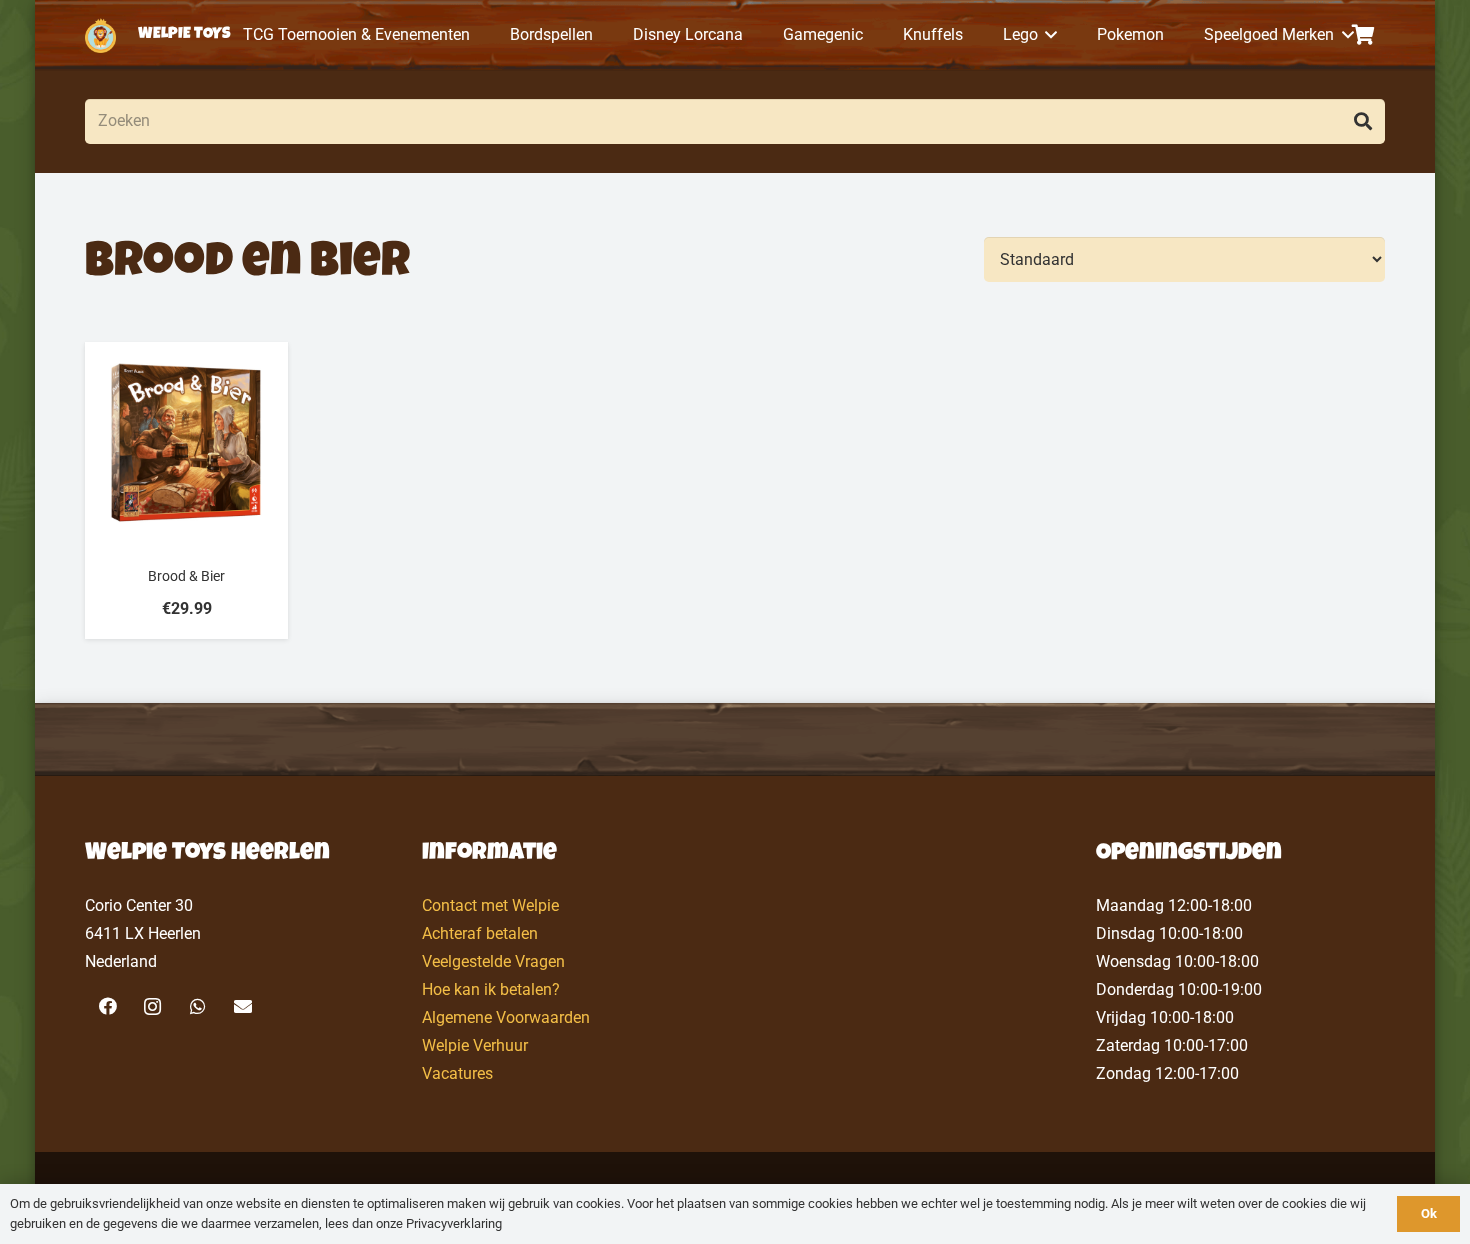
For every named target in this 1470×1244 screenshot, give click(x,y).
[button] (1048, 35)
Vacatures (457, 1073)
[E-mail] (242, 1006)
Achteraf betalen (480, 933)
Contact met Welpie (490, 905)
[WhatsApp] (197, 1006)
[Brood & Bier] (186, 490)
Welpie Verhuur (475, 1045)
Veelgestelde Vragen (493, 961)
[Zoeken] (1362, 121)
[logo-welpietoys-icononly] (100, 35)
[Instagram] (152, 1006)
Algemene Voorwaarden (506, 1017)
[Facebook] (107, 1006)
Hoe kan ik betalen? (491, 989)
